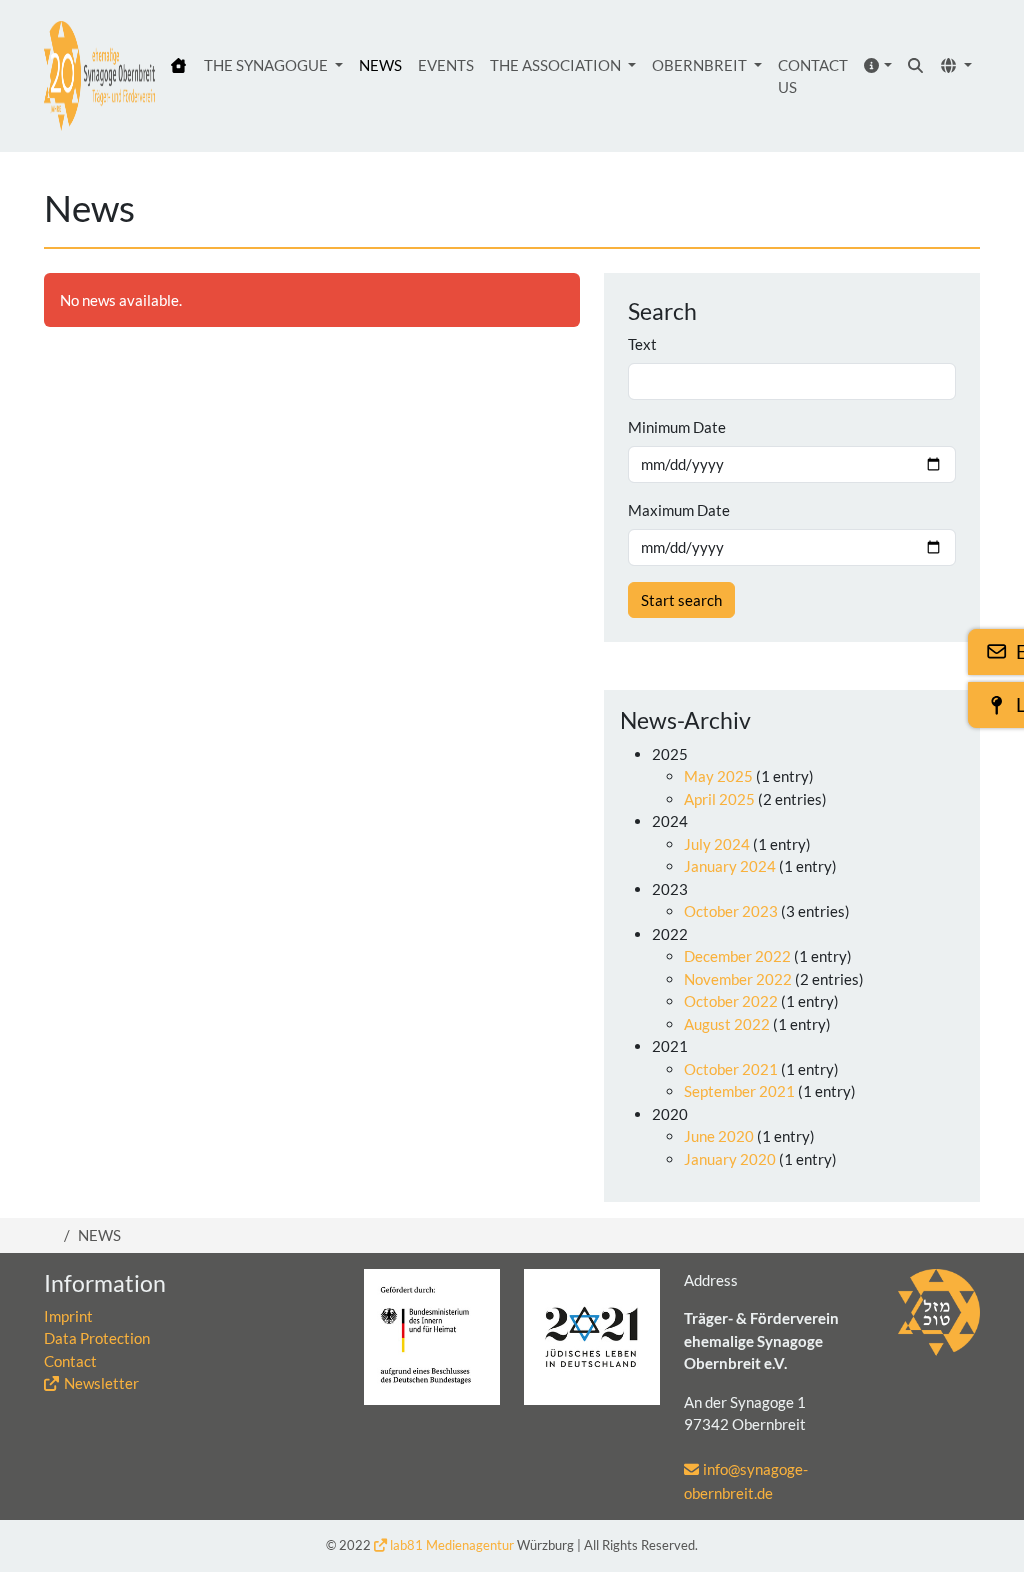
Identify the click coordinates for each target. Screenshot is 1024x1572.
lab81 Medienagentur (452, 1545)
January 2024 (730, 866)
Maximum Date (679, 510)
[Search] (916, 65)
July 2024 (717, 844)
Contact (70, 1361)
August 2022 (727, 1024)
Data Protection (97, 1338)
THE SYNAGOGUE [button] (267, 65)
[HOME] (179, 65)
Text (642, 344)
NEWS (380, 65)
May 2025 (718, 776)
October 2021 (731, 1069)
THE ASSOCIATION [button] (557, 65)
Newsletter (101, 1383)
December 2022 (737, 956)
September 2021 (739, 1091)
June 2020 (719, 1136)
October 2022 (731, 1001)
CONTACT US (813, 76)
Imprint (68, 1316)
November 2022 (738, 979)
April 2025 (719, 799)
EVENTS (446, 65)
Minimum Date (677, 427)
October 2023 (731, 911)
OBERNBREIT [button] (701, 65)
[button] (878, 65)
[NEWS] (99, 76)
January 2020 (730, 1159)
